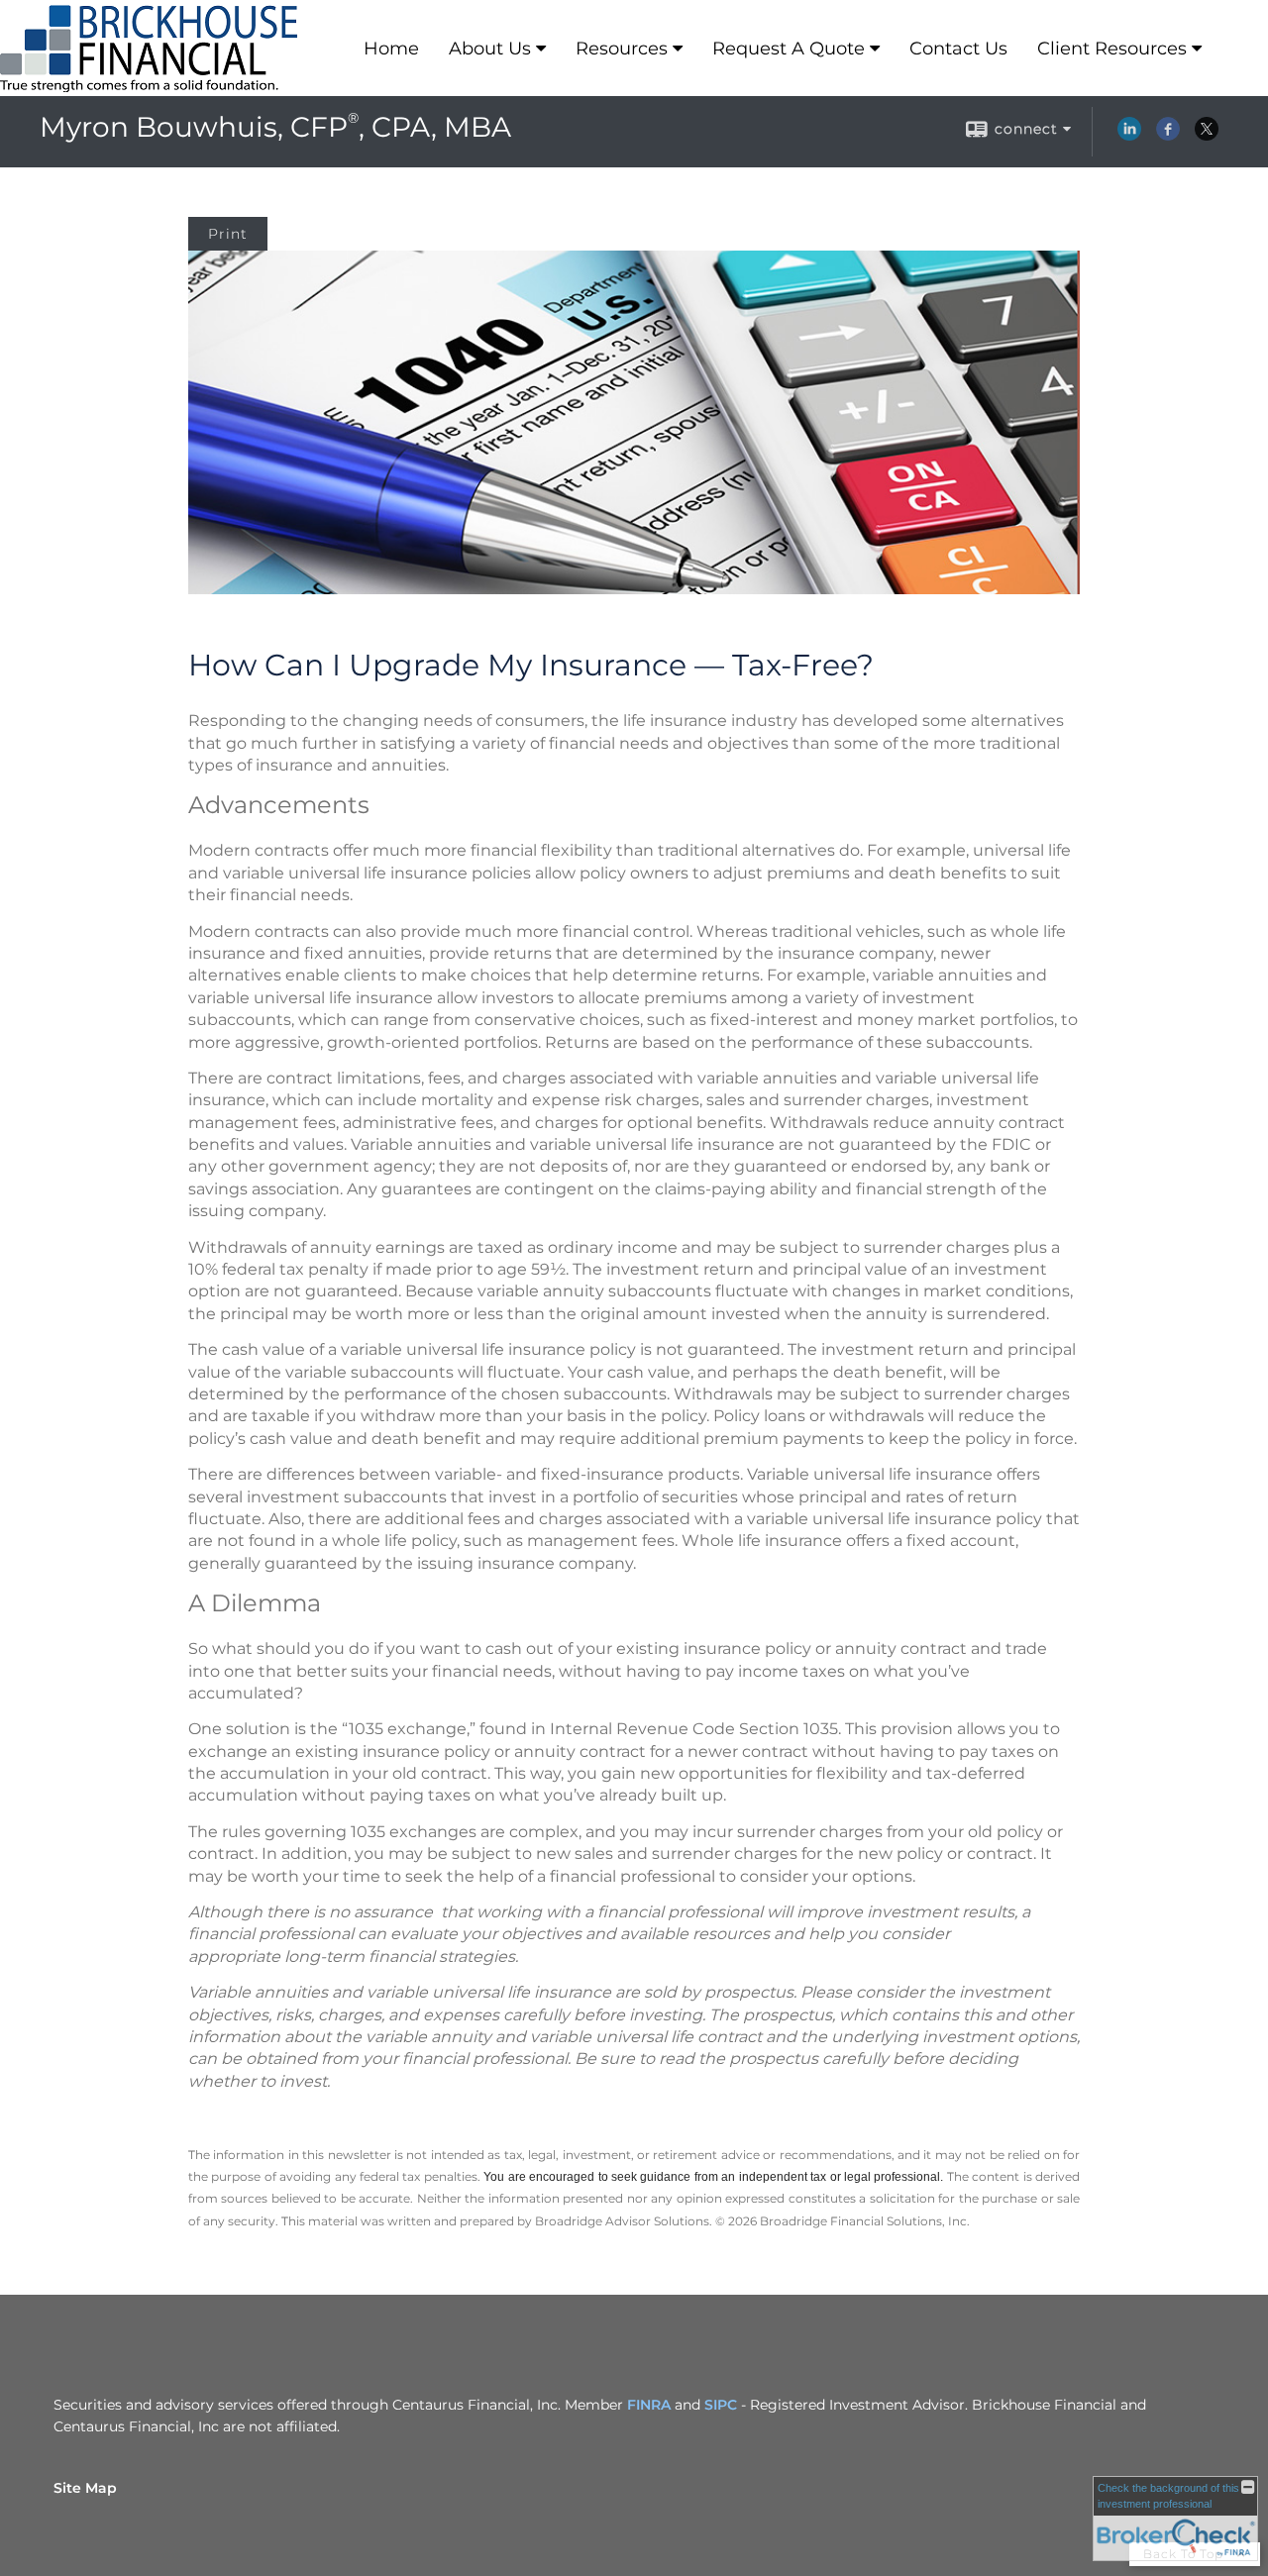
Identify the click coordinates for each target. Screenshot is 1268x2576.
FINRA (649, 2405)
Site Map (85, 2488)
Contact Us (958, 49)
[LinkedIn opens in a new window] (1129, 136)
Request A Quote (789, 49)
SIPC (721, 2405)
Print (228, 234)
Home (391, 49)
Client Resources (1112, 49)
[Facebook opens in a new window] (1168, 136)
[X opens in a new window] (1207, 136)
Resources (622, 49)
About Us (490, 49)
